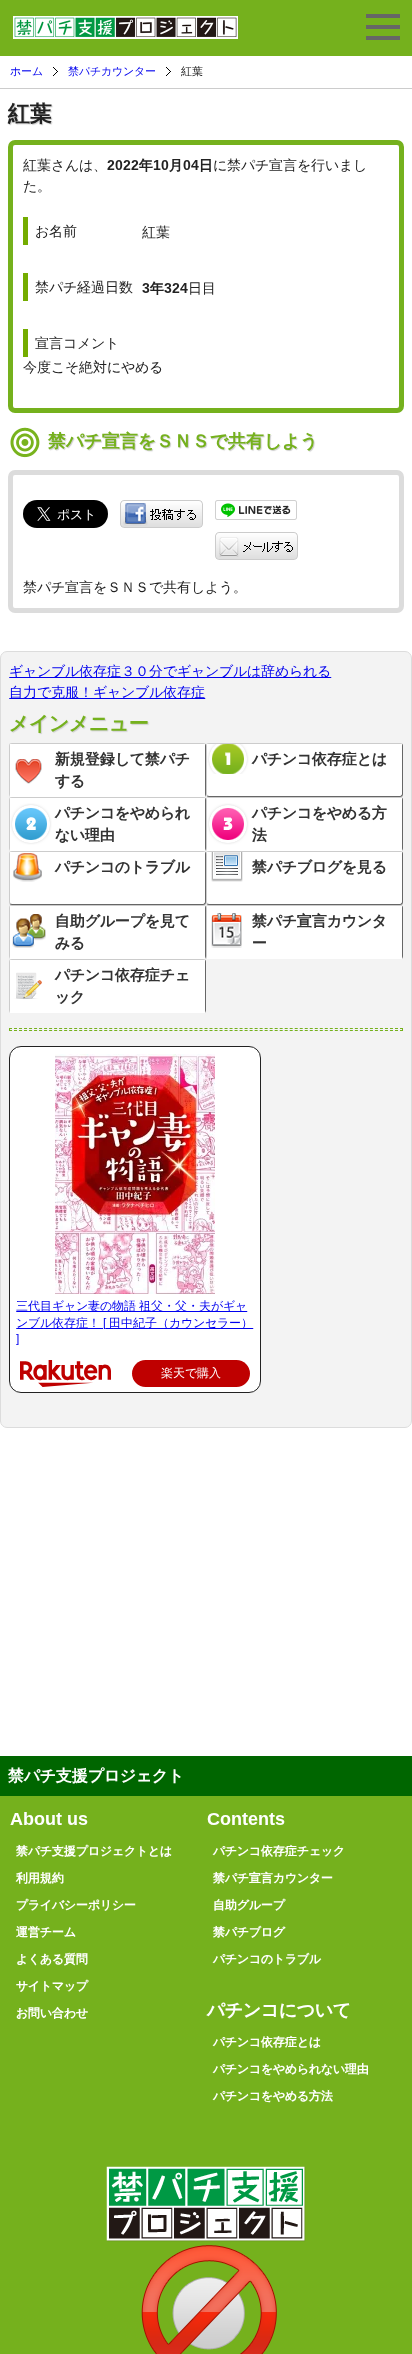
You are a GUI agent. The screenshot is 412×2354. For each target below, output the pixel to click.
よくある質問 (52, 1959)
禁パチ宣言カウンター (319, 932)
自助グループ (249, 1905)
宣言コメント (77, 343)
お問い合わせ (52, 2013)
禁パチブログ (249, 1932)
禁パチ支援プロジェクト (125, 36)
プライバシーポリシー (76, 1905)
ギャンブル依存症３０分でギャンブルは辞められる (170, 671)
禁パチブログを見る (319, 866)
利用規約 (40, 1878)
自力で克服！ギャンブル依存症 (107, 692)
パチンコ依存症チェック (122, 986)
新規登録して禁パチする (122, 770)
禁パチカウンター (112, 71)
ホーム (26, 71)
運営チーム (46, 1932)
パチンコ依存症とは (319, 758)
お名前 (56, 231)
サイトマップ (52, 1986)
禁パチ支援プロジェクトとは (94, 1851)
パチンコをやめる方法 (319, 824)
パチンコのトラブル (122, 866)
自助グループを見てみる (122, 932)
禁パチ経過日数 (84, 287)
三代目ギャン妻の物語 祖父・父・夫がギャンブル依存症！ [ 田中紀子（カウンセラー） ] (134, 1323)
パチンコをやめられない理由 (122, 824)
